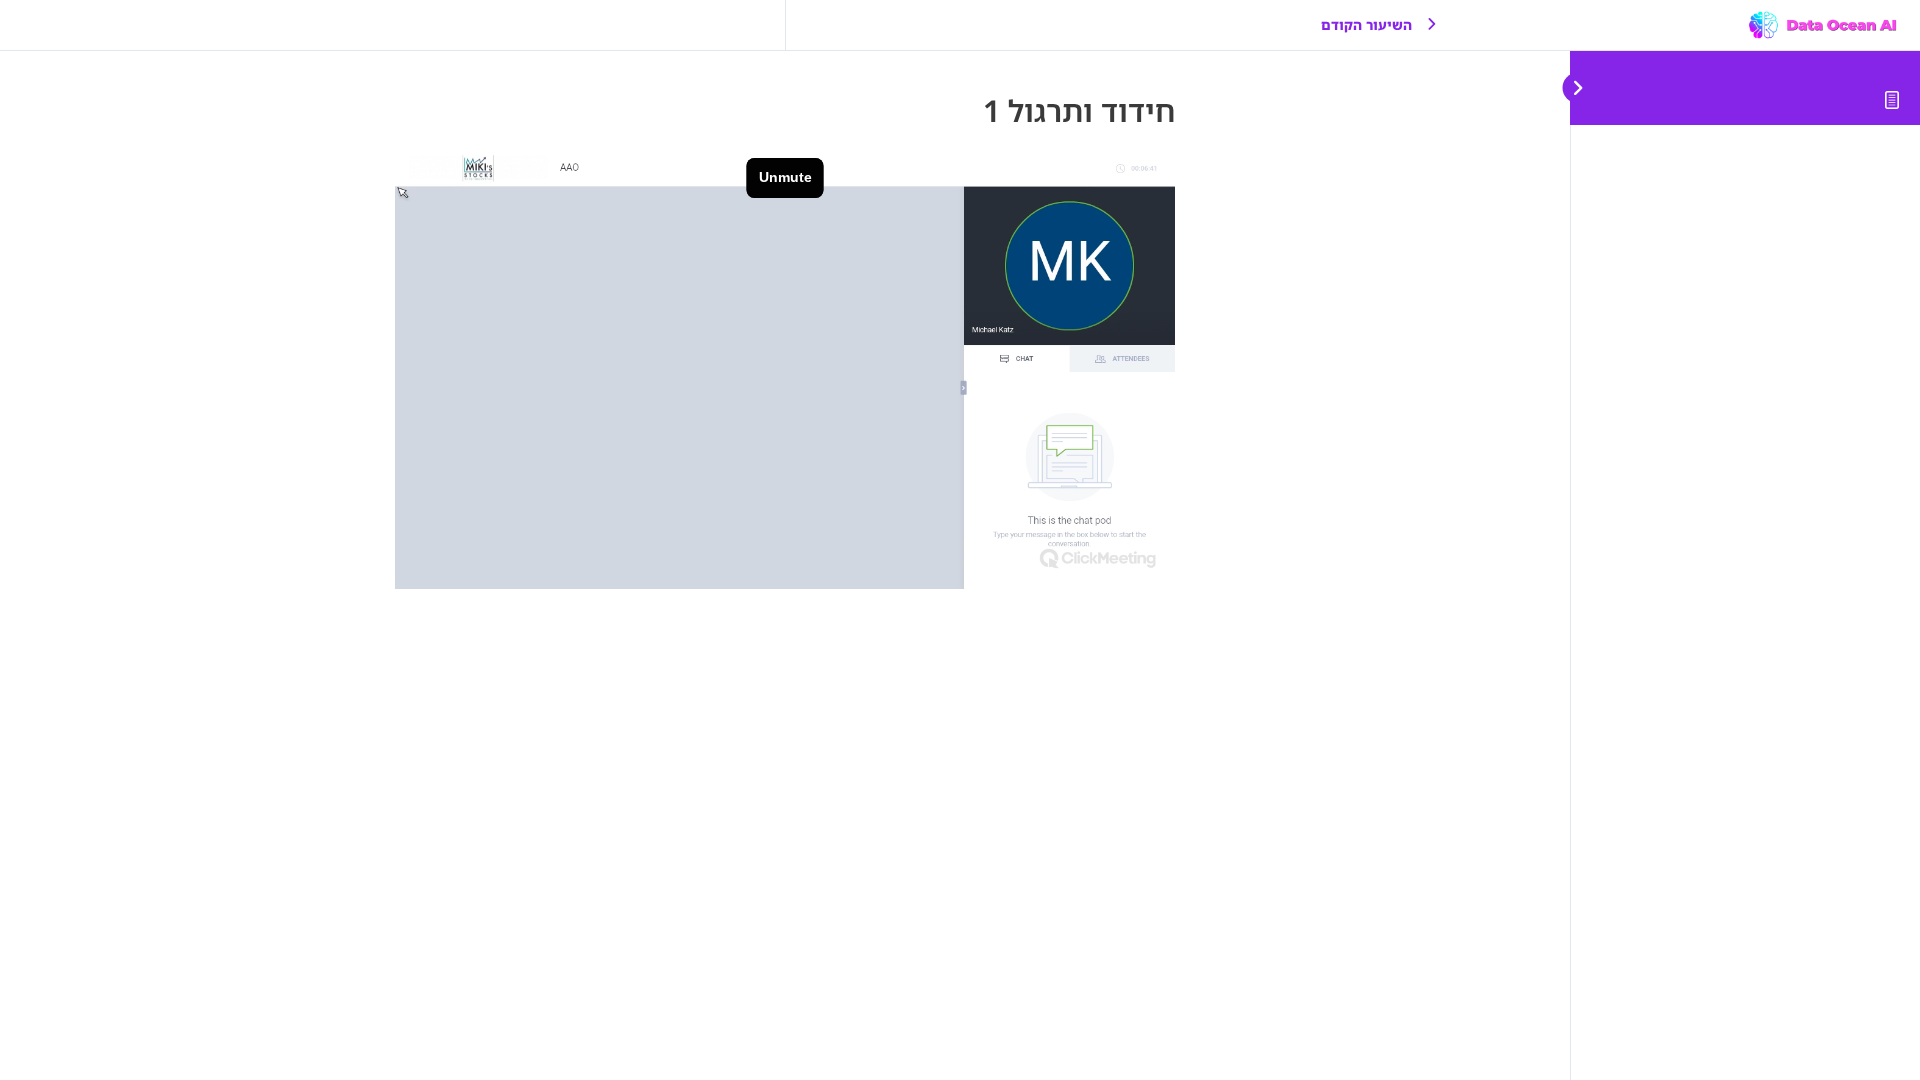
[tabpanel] (785, 369)
